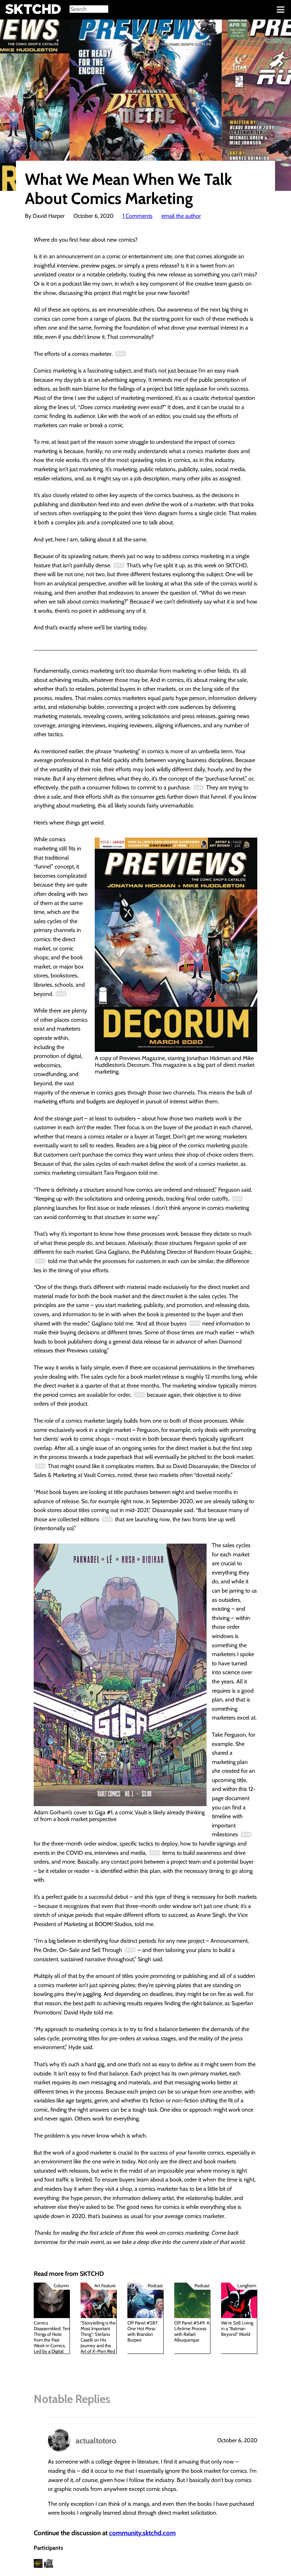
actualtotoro (96, 2440)
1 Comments (138, 216)
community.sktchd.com (142, 2533)
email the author (181, 216)
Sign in (11, 10)
